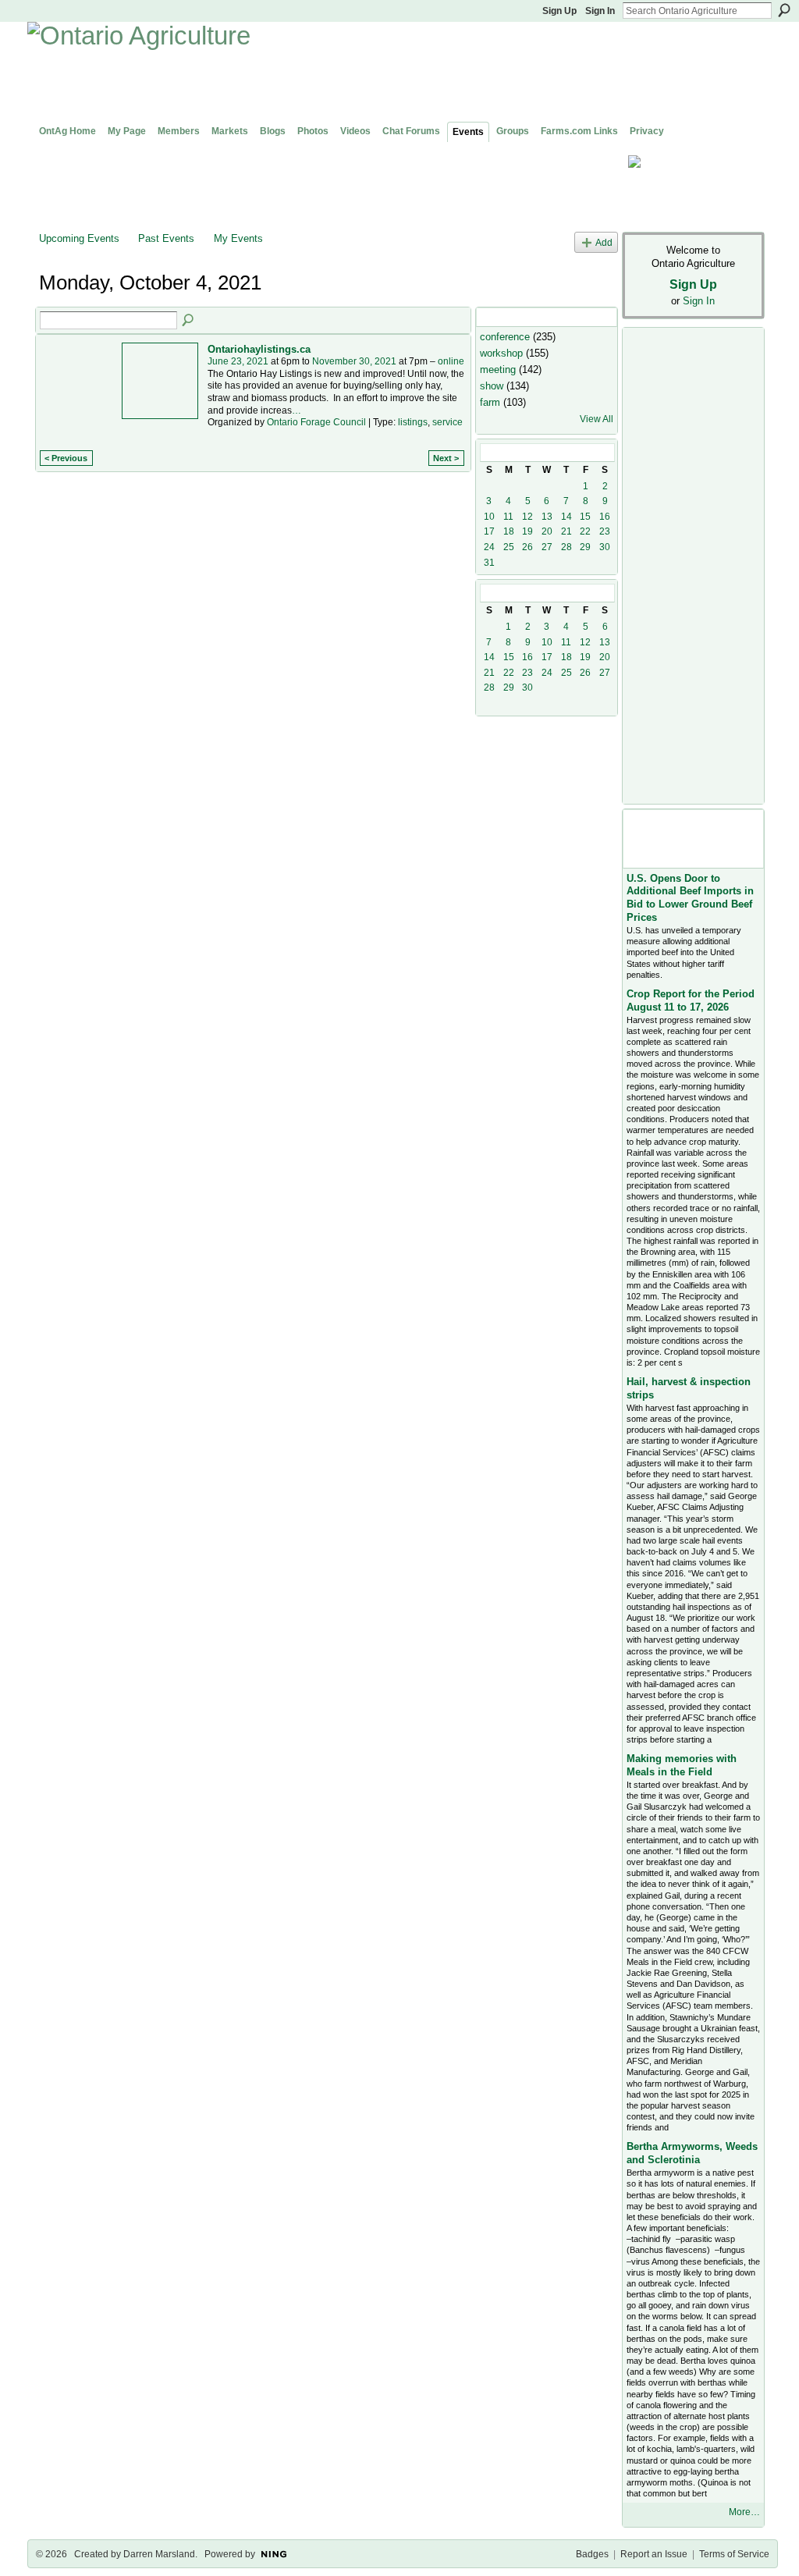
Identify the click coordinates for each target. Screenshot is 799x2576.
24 (489, 547)
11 (508, 517)
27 (547, 547)
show (492, 386)
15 (585, 517)
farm (490, 402)
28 (566, 547)
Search (784, 10)
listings (413, 422)
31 (489, 563)
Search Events (189, 321)
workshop (501, 353)
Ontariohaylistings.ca (259, 349)
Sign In (600, 11)
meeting (498, 370)
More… (744, 2512)
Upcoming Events (79, 238)
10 (489, 517)
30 (605, 547)
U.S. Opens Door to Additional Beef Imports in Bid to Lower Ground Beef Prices (690, 898)
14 (566, 517)
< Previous (66, 458)
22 (585, 531)
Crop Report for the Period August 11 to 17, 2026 (691, 1000)
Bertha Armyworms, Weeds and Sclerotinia (692, 2153)
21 (566, 531)
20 (547, 531)
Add (604, 242)
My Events (238, 238)
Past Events (166, 238)
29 (585, 547)
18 (509, 531)
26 (527, 547)
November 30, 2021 (354, 361)
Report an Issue (654, 2554)
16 (605, 517)
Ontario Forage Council (316, 422)
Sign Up (559, 11)
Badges (592, 2554)
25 (509, 547)
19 (527, 531)
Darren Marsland (159, 2554)
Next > (446, 458)
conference (505, 337)
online (451, 361)
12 (527, 517)
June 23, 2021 (238, 361)
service (447, 422)
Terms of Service (734, 2554)
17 (489, 531)
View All (597, 419)
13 (547, 517)
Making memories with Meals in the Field (682, 1765)
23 (605, 531)
